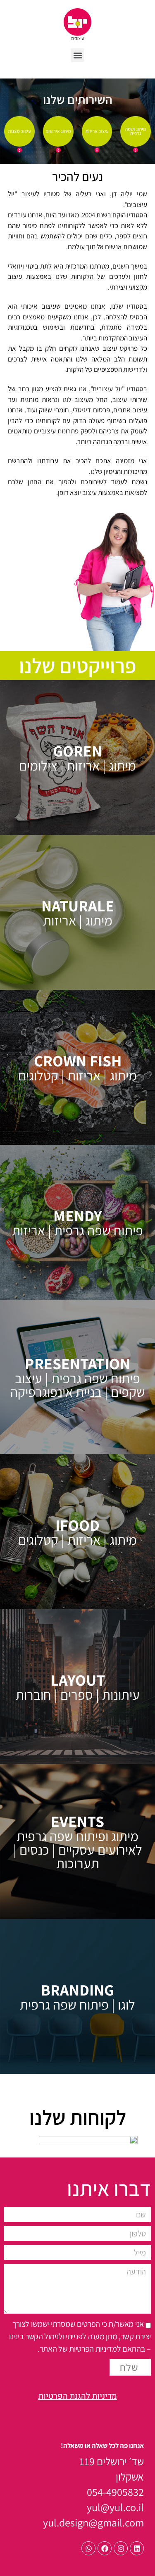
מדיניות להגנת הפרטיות (78, 2396)
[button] (77, 55)
